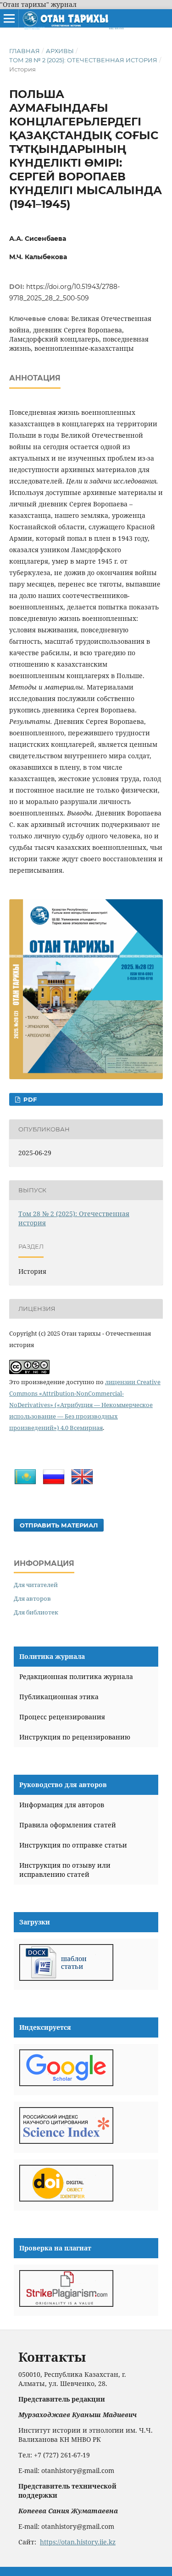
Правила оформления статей (68, 1825)
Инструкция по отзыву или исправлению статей (65, 1870)
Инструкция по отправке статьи (73, 1845)
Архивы (60, 51)
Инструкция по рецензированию (75, 1737)
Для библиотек (36, 1612)
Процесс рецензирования (62, 1717)
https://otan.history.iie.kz (78, 2542)
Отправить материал (59, 1525)
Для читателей (36, 1585)
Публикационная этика (59, 1697)
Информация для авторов (62, 1805)
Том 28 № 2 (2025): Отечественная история (83, 60)
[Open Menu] (9, 18)
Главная (25, 51)
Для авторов (32, 1598)
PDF (29, 1099)
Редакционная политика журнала (76, 1677)
